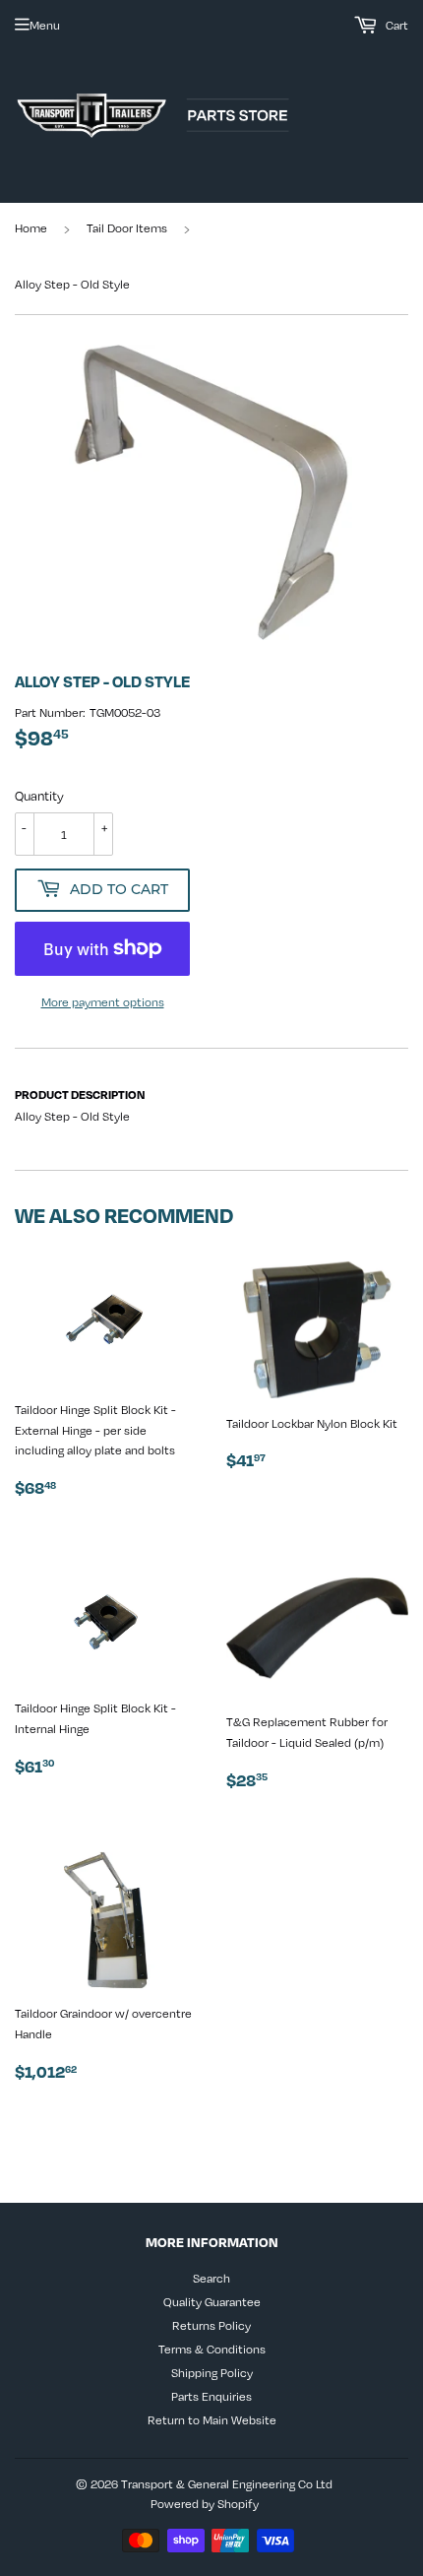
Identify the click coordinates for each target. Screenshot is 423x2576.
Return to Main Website (212, 2419)
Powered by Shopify (205, 2503)
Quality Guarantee (212, 2301)
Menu (45, 25)
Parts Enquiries (211, 2396)
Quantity (39, 796)
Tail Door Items (127, 227)
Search (211, 2278)
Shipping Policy (212, 2372)
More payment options (103, 1001)
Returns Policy (211, 2325)
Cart (395, 25)
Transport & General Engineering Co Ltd (227, 2483)
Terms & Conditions (212, 2349)
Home (31, 227)
